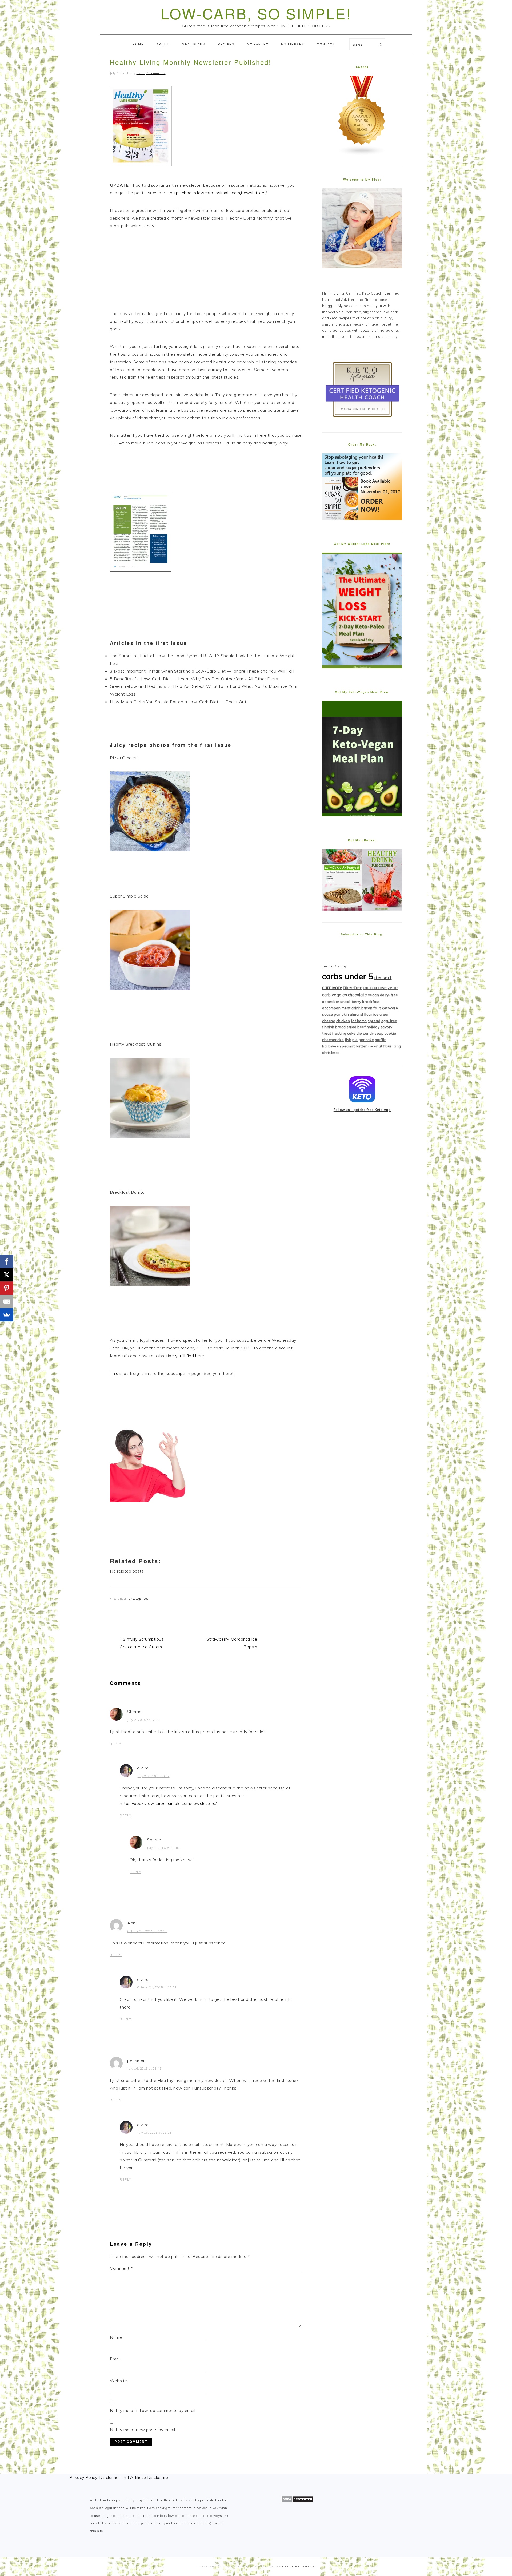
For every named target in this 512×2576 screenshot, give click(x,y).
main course (375, 988)
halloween (332, 1046)
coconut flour (380, 1046)
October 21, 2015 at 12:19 (147, 1931)
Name (116, 2337)
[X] (7, 1275)
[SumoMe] (7, 1315)
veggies (339, 995)
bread (341, 1027)
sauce (328, 1014)
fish (348, 1040)
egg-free (389, 1021)
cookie (390, 1033)
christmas (331, 1053)
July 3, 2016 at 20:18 (163, 1848)
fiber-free (353, 988)
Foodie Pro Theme (298, 2567)
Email (115, 2359)
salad (352, 1027)
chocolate (358, 995)
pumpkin (341, 1014)
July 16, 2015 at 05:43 (144, 2069)
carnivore (332, 987)
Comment (121, 2268)
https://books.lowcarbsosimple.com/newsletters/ (218, 193)
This (114, 1373)
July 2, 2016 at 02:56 (143, 1720)
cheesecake (333, 1040)
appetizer (331, 1002)
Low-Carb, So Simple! (256, 13)
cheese (329, 1021)
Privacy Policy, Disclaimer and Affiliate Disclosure (119, 2477)
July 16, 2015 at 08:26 (154, 2133)
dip (359, 1033)
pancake (366, 1040)
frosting (339, 1033)
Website (119, 2381)
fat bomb (359, 1021)
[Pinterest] (7, 1288)
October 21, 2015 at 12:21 (157, 1987)
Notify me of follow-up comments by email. (153, 2410)
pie (355, 1040)
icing (397, 1046)
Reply (116, 1744)
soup (379, 1033)
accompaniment (336, 1008)
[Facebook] (7, 1261)
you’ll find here (190, 1356)
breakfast (371, 1002)
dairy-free (389, 995)
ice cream (382, 1014)
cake (351, 1033)
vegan (374, 995)
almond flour (361, 1014)
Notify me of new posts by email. (143, 2430)
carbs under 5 (348, 976)
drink (356, 1008)
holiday (373, 1027)
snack (346, 1002)
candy (368, 1033)
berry (357, 1002)
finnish (328, 1027)
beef (361, 1027)
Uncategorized (139, 1599)
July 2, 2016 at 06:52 (153, 1776)
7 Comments (156, 73)
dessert (383, 977)
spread (374, 1021)
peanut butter (354, 1046)
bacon (367, 1008)
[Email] (7, 1301)
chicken (343, 1021)
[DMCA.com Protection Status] (297, 2501)
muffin (381, 1040)
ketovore (390, 1008)
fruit (377, 1008)
